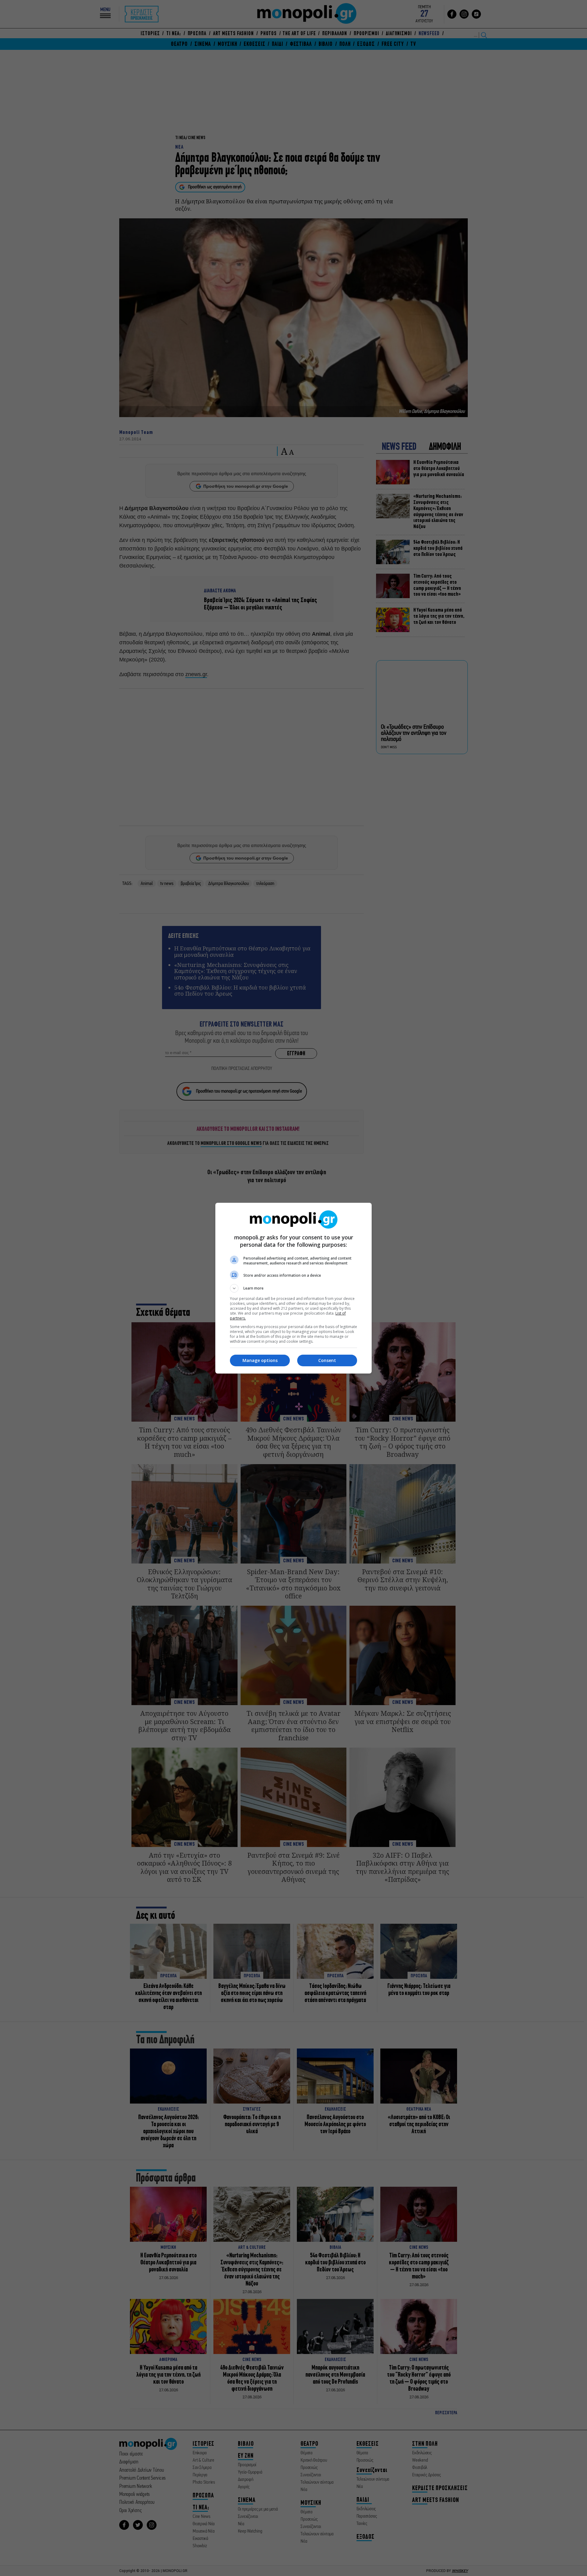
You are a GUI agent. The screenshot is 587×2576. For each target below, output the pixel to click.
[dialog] (293, 1288)
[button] (293, 1288)
